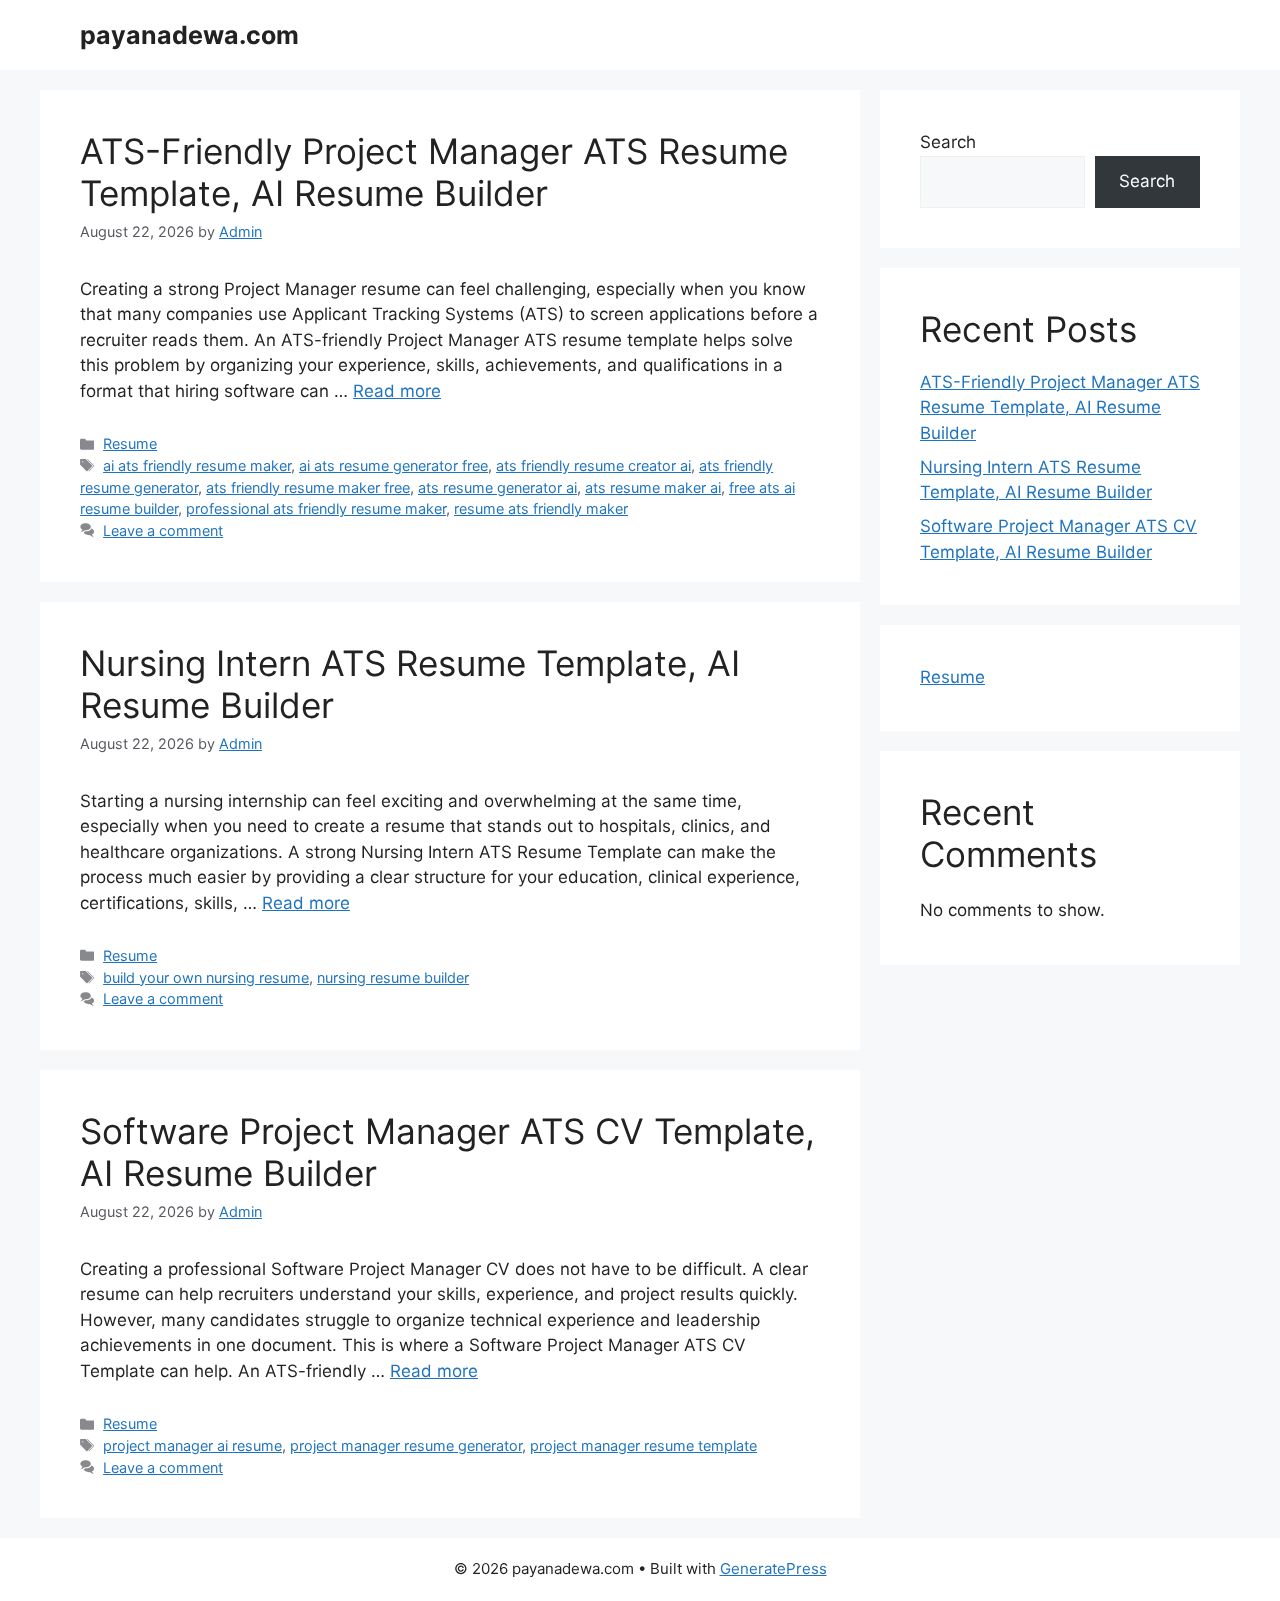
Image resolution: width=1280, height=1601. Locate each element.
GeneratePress (773, 1568)
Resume (130, 443)
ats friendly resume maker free (308, 487)
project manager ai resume (192, 1445)
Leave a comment (163, 530)
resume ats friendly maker (541, 508)
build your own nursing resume (206, 977)
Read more (397, 391)
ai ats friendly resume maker (197, 465)
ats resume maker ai (653, 487)
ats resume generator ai (497, 487)
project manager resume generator (406, 1445)
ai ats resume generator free (393, 465)
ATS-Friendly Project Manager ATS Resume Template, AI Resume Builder (434, 172)
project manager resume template (643, 1445)
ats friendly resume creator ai (593, 465)
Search (948, 142)
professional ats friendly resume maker (316, 508)
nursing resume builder (393, 977)
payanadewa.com (189, 35)
